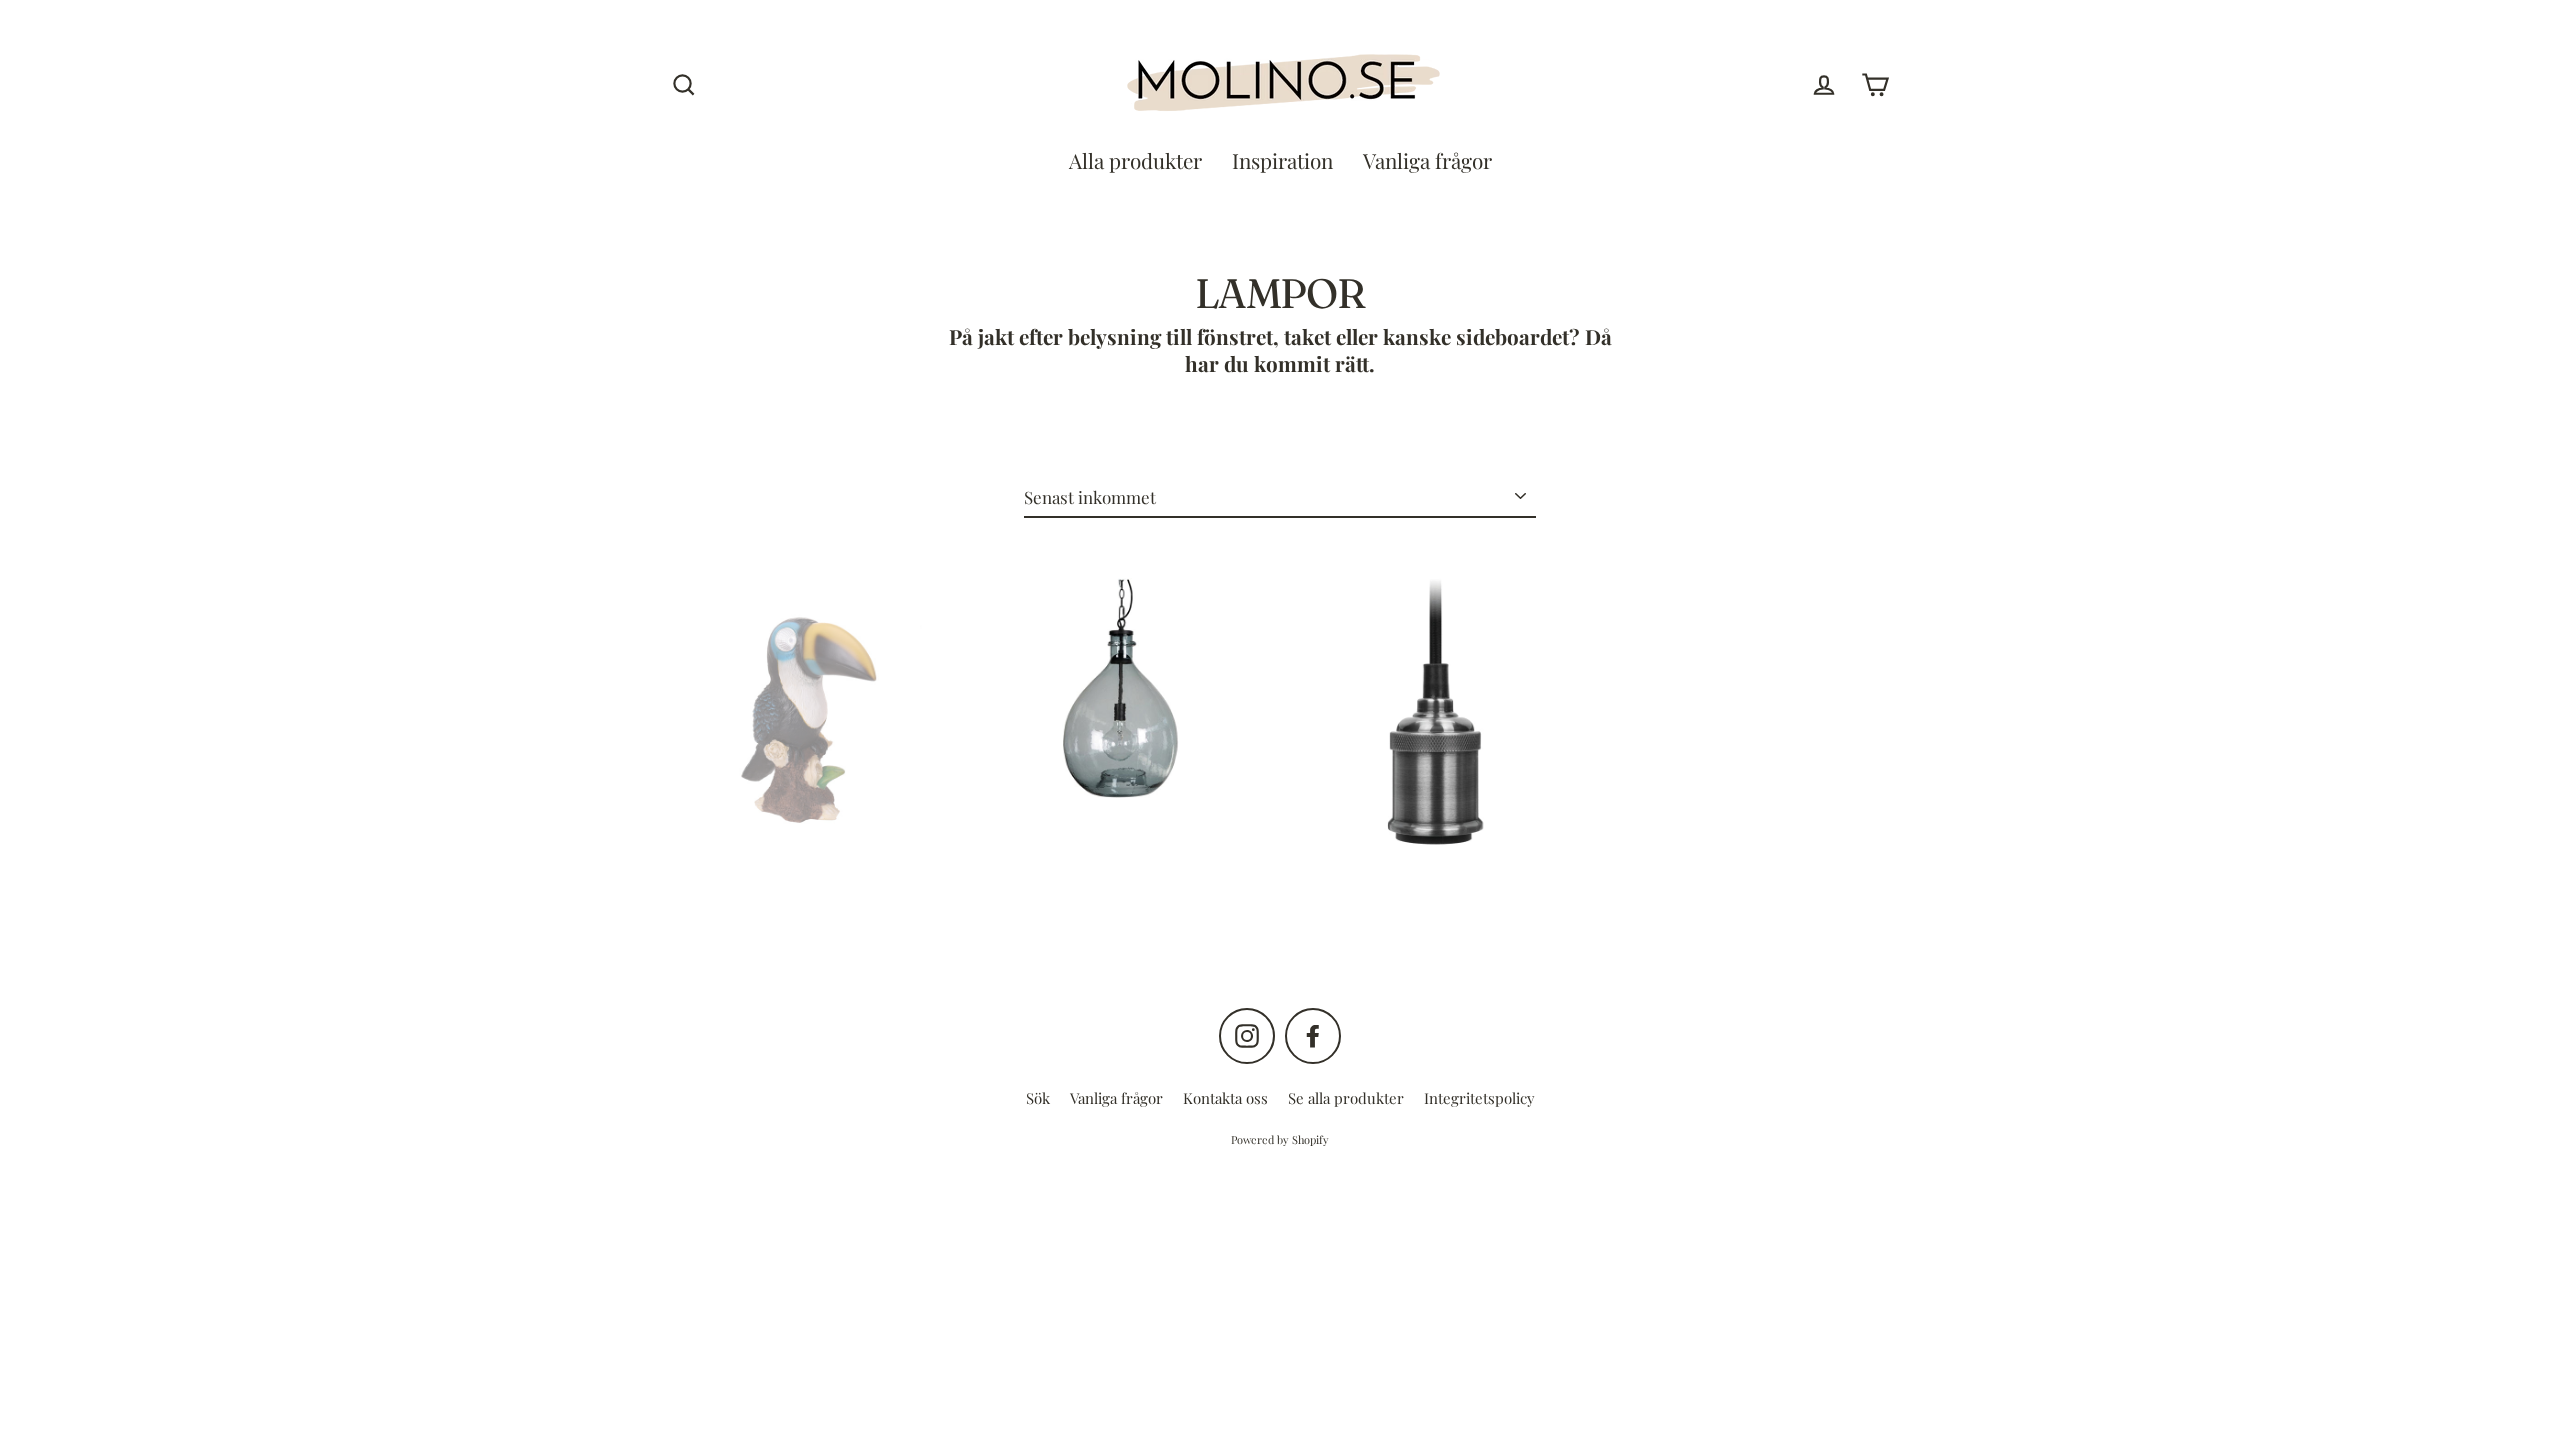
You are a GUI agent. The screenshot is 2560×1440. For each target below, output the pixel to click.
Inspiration (1282, 160)
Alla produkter (1135, 160)
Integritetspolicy (1479, 1098)
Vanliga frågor (1427, 160)
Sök (1038, 1098)
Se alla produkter (1346, 1098)
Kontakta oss (1225, 1098)
